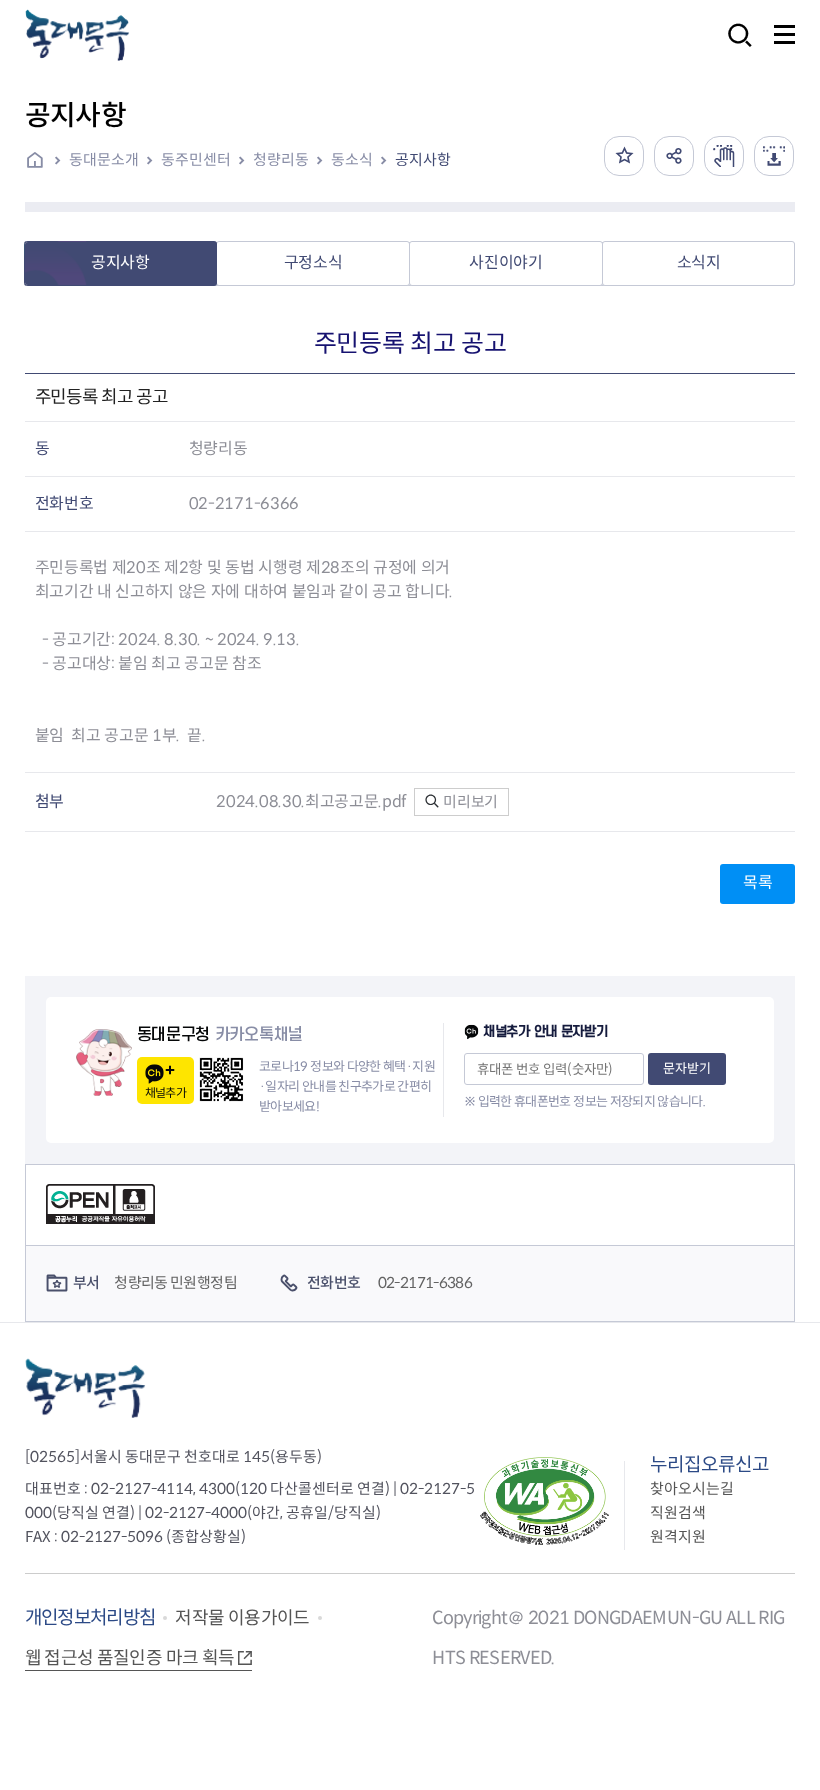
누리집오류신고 (709, 1464)
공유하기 (674, 156)
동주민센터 (196, 159)
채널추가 (165, 1092)
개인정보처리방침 (90, 1617)
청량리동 (281, 159)
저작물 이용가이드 (242, 1618)
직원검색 (678, 1512)
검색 (734, 48)
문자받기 (687, 1068)
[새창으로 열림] (724, 156)
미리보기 (469, 801)
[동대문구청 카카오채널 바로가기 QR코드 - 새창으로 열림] (221, 1079)
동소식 (352, 159)
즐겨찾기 (624, 156)
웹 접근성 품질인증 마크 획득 (130, 1658)
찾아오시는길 (692, 1488)
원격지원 (678, 1536)
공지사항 (423, 159)
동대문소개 (104, 159)
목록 (757, 882)
